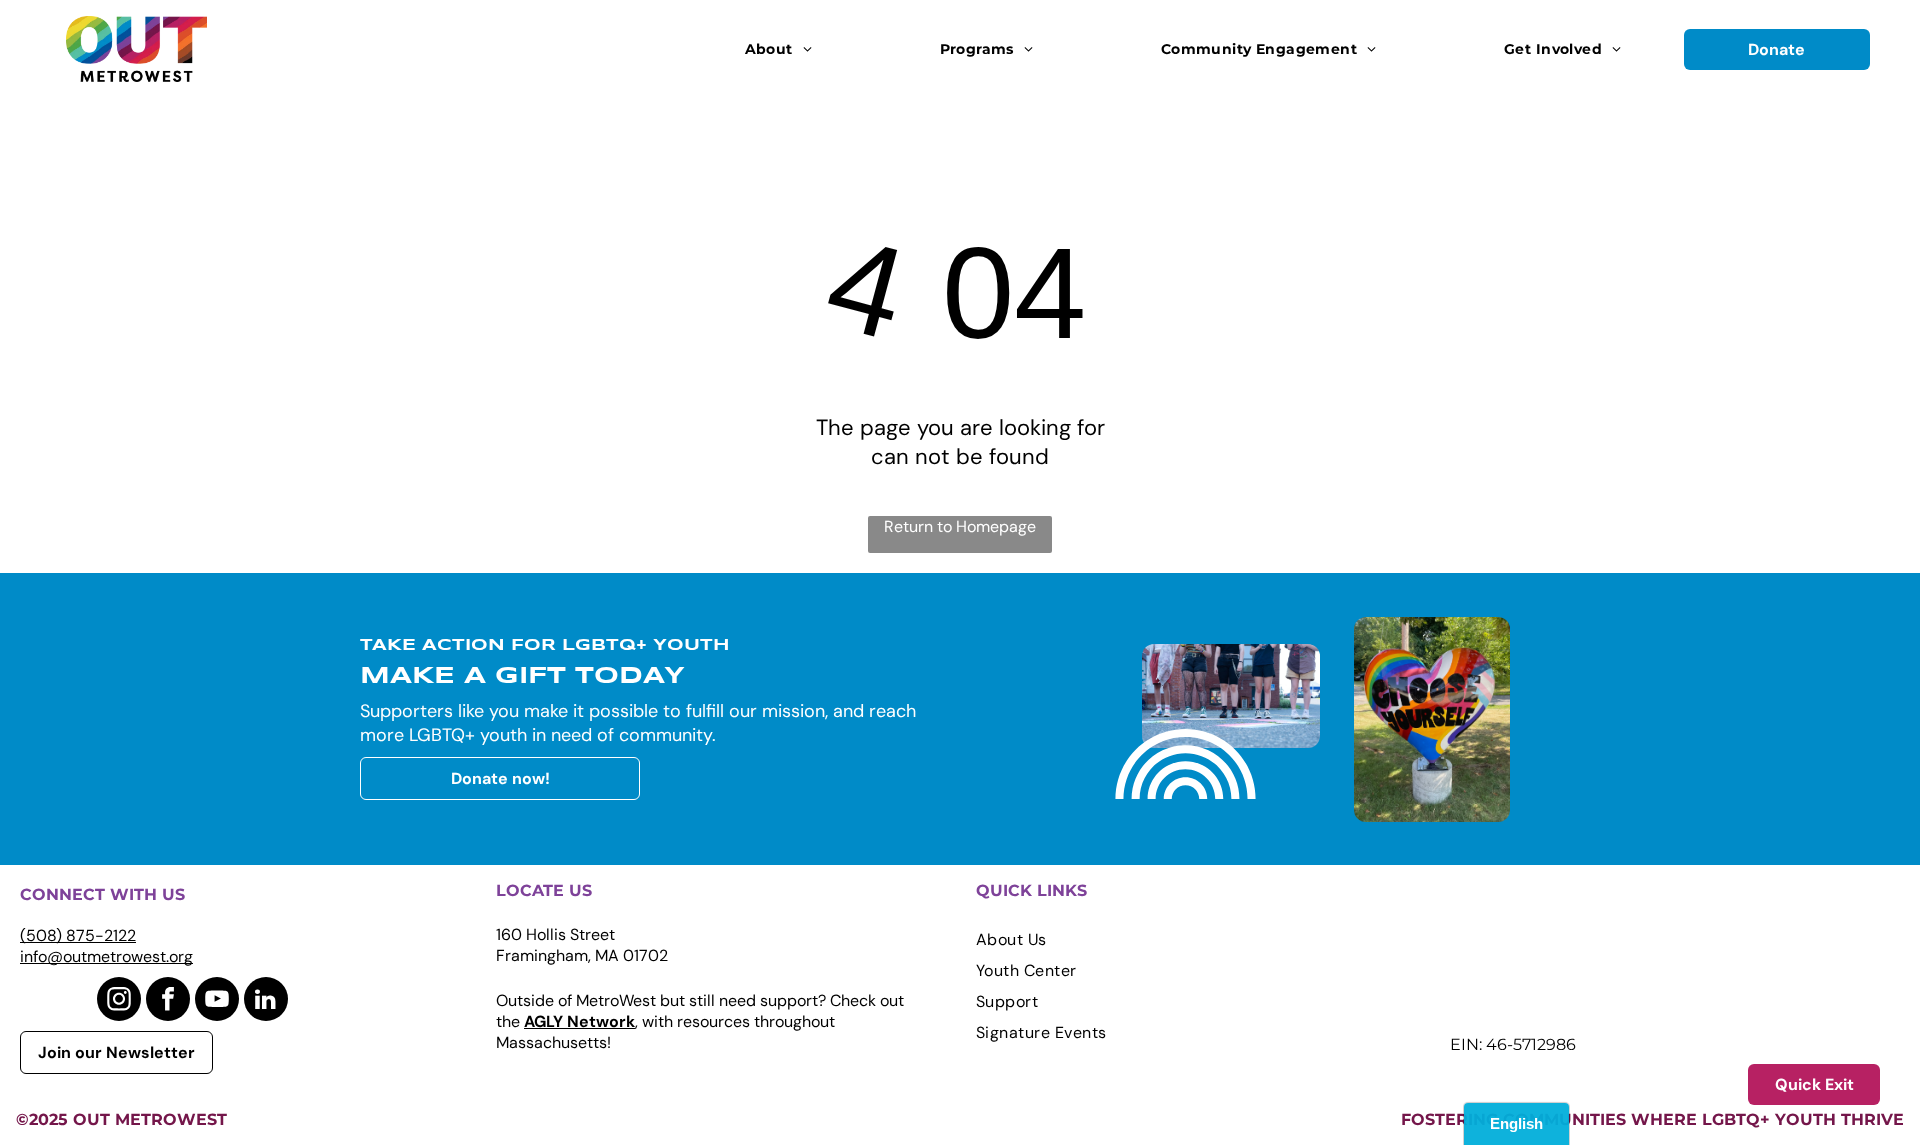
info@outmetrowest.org (106, 956)
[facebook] (168, 1001)
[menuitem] (778, 49)
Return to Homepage (960, 526)
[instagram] (119, 1001)
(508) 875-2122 (78, 935)
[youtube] (217, 1001)
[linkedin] (266, 1001)
